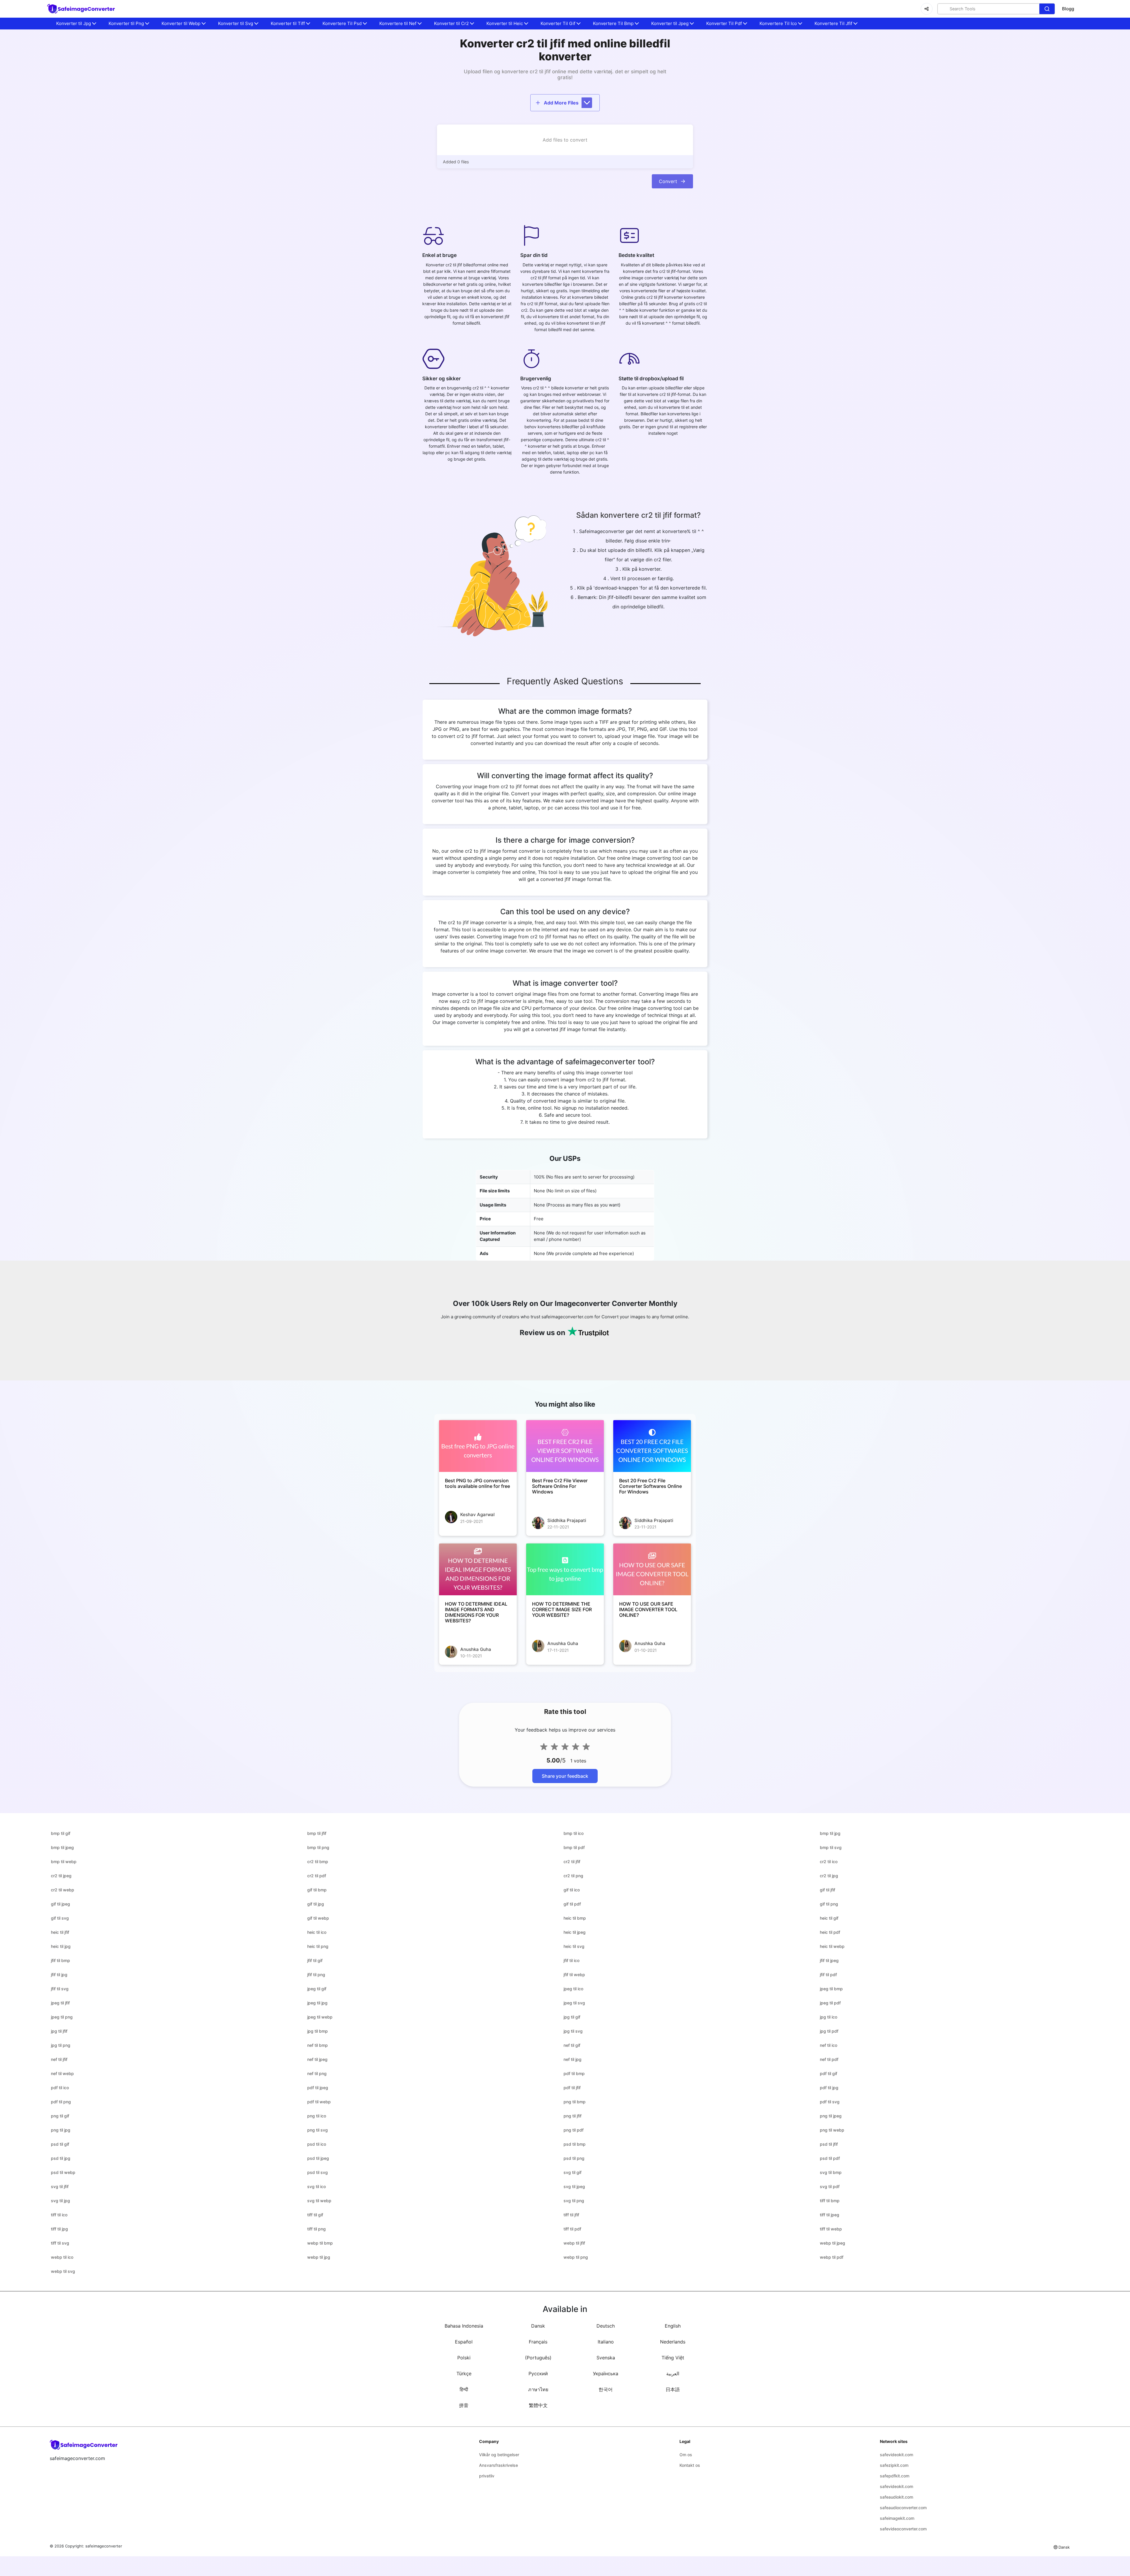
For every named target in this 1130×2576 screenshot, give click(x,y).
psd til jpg (61, 2158)
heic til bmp (575, 1918)
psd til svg (318, 2172)
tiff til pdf (572, 2229)
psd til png (574, 2158)
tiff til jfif (571, 2215)
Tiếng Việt (673, 2358)
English (673, 2326)
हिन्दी (464, 2389)
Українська (606, 2373)
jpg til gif (572, 2017)
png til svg (318, 2130)
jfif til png (316, 1975)
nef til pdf (829, 2059)
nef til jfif (59, 2059)
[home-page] (81, 9)
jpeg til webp (320, 2017)
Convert (668, 181)
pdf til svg (830, 2102)
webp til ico (62, 2257)
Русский (538, 2373)
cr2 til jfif (572, 1862)
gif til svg (60, 1918)
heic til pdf (830, 1932)
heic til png (318, 1946)
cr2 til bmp (318, 1862)
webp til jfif (574, 2243)
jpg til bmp (318, 2031)
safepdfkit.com (895, 2476)
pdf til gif (829, 2073)
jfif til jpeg (829, 1960)
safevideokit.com (896, 2455)
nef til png (317, 2073)
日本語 (673, 2389)
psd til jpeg (318, 2158)
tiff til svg (60, 2243)
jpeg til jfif (60, 2003)
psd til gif (60, 2144)
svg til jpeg (574, 2186)
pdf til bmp (574, 2073)
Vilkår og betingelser (499, 2455)
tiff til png (316, 2229)
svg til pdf (830, 2186)
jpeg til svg (574, 2003)
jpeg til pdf (830, 2003)
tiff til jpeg (830, 2215)
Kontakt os (690, 2465)
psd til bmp (575, 2144)
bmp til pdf (574, 1847)
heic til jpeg (575, 1932)
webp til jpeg (832, 2243)
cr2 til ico (829, 1862)
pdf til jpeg (318, 2088)
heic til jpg (61, 1946)
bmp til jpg (830, 1833)
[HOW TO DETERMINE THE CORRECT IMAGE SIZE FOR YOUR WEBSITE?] (565, 1569)
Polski (464, 2358)
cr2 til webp (63, 1890)
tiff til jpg (59, 2229)
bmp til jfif (317, 1833)
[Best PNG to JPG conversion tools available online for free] (478, 1446)
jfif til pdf (828, 1975)
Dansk (538, 2326)
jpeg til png (62, 2017)
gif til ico (572, 1890)
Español (464, 2342)
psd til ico (317, 2144)
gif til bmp (317, 1890)
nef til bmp (318, 2045)
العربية (673, 2373)
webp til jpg (319, 2257)
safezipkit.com (894, 2465)
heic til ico (317, 1932)
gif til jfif (827, 1890)
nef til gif (572, 2045)
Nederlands (673, 2342)
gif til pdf (572, 1904)
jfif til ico (571, 1960)
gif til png (829, 1904)
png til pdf (574, 2130)
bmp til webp (64, 1862)
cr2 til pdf (317, 1876)
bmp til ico (574, 1833)
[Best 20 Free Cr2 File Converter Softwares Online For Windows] (652, 1446)
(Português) (538, 2358)
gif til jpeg (60, 1904)
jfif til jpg (59, 1975)
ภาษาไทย (538, 2389)
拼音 (464, 2405)
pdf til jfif (572, 2088)
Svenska (606, 2358)
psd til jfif (829, 2144)
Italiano (606, 2342)
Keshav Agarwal (477, 1514)
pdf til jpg (829, 2088)
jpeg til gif (317, 1989)
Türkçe (464, 2373)
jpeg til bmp (831, 1989)
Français (538, 2342)
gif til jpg (316, 1904)
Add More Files (561, 103)
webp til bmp (320, 2243)
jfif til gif (315, 1960)
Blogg (1068, 9)
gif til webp (318, 1918)
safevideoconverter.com (903, 2529)
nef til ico (829, 2045)
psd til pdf (830, 2158)
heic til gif (829, 1918)
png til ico (317, 2116)
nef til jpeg (317, 2059)
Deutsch (606, 2326)
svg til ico (316, 2186)
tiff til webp (831, 2229)
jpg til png (61, 2045)
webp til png (576, 2257)
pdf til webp (319, 2102)
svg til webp (319, 2201)
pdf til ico (60, 2088)
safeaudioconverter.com (903, 2508)
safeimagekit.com (897, 2518)
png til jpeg (831, 2116)
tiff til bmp (830, 2201)
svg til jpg (60, 2201)
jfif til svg (60, 1989)
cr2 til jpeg (61, 1876)
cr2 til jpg (829, 1876)
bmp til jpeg (62, 1847)
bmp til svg (831, 1847)
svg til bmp (831, 2172)
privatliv (487, 2476)
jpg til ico (829, 2017)
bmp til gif (61, 1833)
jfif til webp (574, 1975)
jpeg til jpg (317, 2003)
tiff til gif (315, 2215)
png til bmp (575, 2102)
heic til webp (832, 1946)
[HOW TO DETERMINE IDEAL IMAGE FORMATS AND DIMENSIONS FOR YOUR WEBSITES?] (478, 1569)
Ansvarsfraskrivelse (498, 2465)
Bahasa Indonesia (464, 2326)
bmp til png (318, 1847)
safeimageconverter (104, 2546)
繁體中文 (538, 2405)
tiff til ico (59, 2215)
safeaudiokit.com (896, 2497)
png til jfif (573, 2116)
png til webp (832, 2130)
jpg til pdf (829, 2031)
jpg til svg (573, 2031)
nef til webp (62, 2073)
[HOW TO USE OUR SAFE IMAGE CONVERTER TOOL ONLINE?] (652, 1569)
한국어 (606, 2389)
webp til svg (63, 2271)
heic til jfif (60, 1932)
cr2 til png (573, 1876)
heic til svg (574, 1946)
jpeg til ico (573, 1989)
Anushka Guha (476, 1649)
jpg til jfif (59, 2031)
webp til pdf (832, 2257)
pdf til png (61, 2102)
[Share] (927, 9)
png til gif (60, 2116)
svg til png (574, 2201)
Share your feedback (565, 1776)
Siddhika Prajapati (567, 1520)
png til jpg (61, 2130)
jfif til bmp (60, 1960)
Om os (686, 2455)
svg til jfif (60, 2186)
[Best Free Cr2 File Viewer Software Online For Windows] (565, 1446)
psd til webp (63, 2172)
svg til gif (573, 2172)
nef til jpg (573, 2059)
